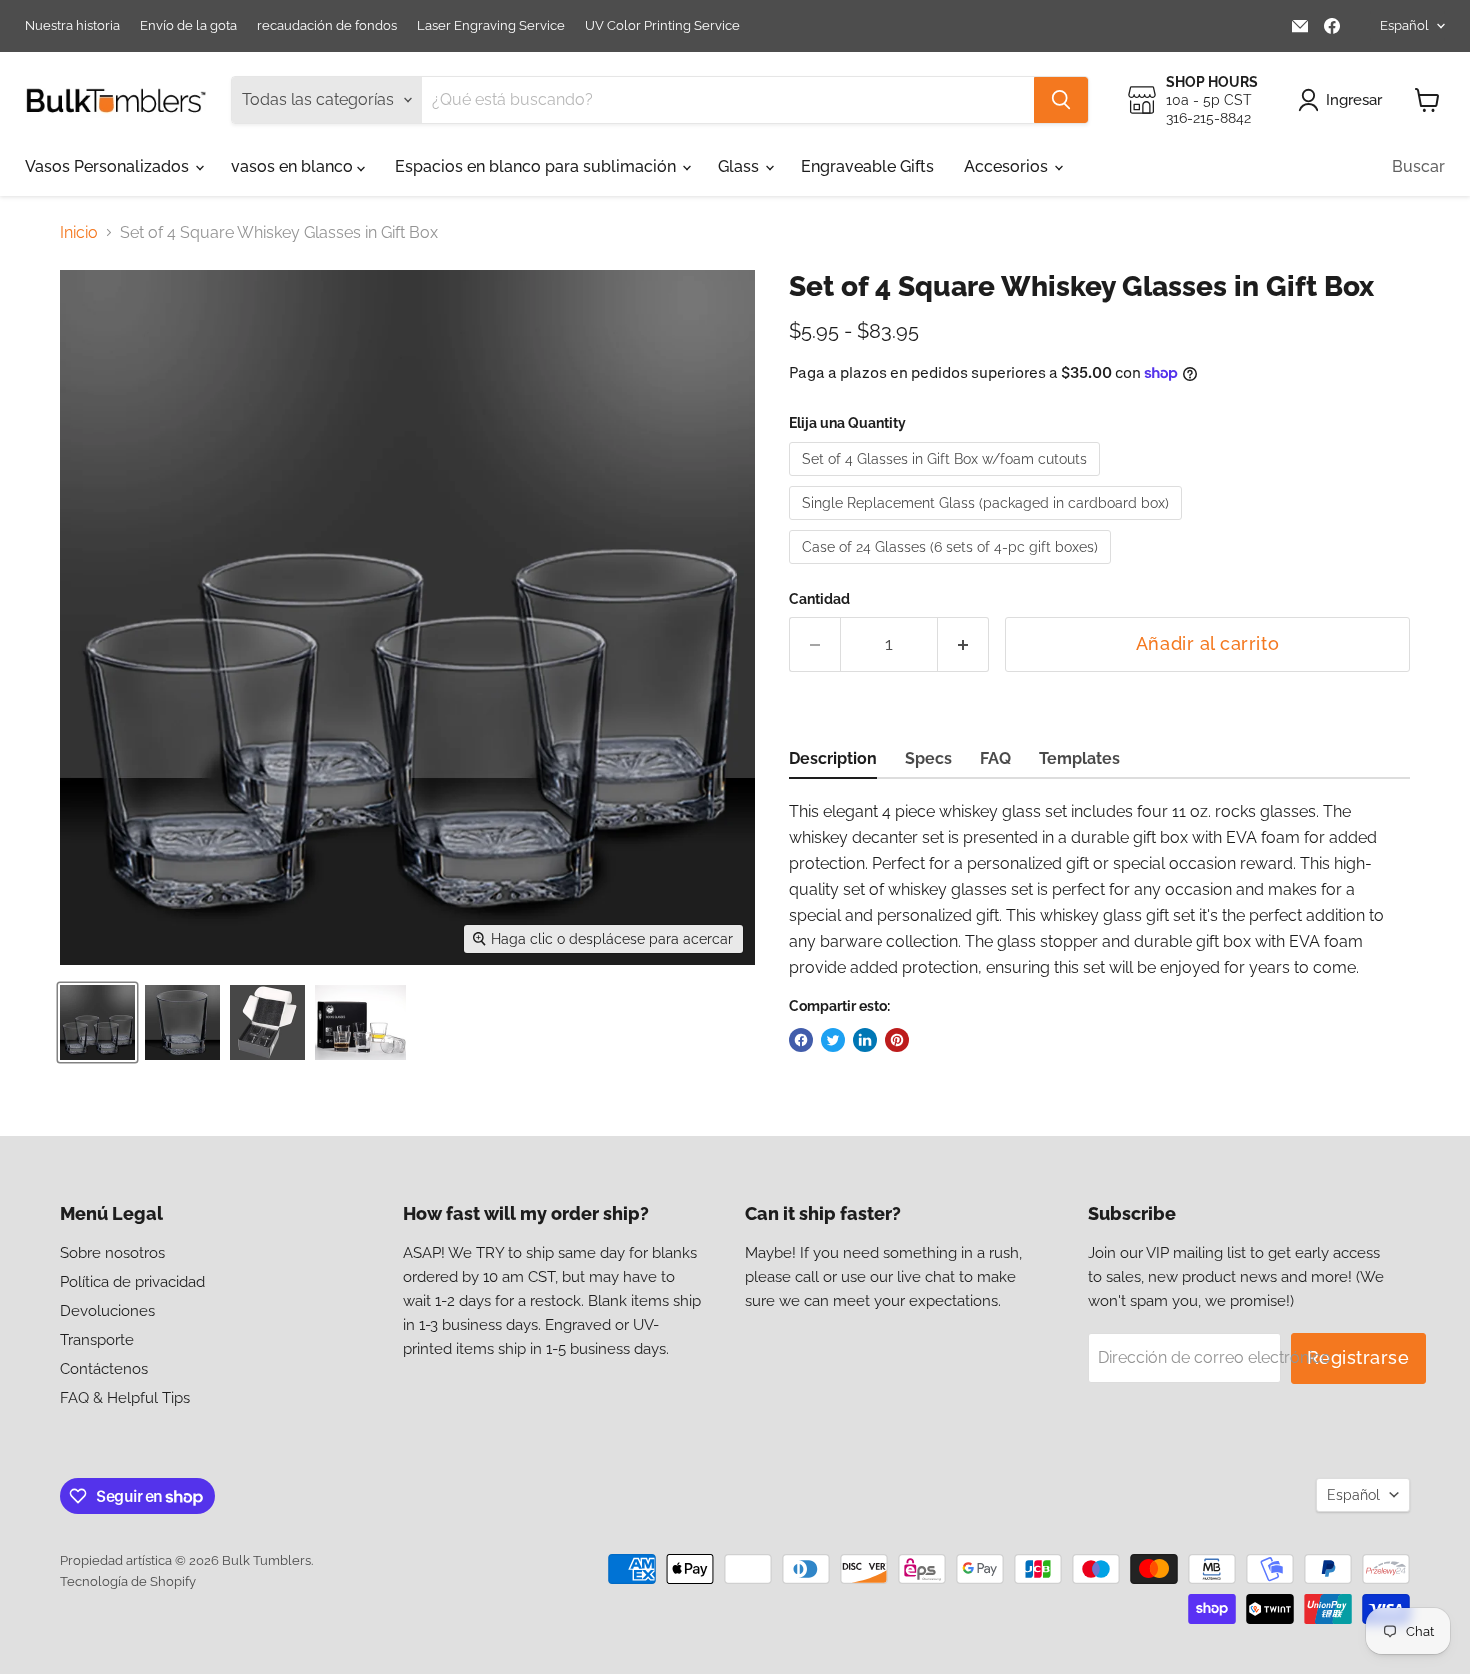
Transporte (97, 1340)
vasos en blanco (294, 166)
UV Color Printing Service (662, 26)
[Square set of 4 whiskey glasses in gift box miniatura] (97, 1022)
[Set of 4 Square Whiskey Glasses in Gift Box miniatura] (267, 1022)
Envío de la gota (188, 26)
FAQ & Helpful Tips (125, 1398)
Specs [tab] (928, 758)
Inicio (79, 233)
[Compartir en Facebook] (801, 1040)
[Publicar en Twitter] (833, 1040)
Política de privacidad (132, 1282)
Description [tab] (833, 758)
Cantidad (819, 599)
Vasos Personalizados (109, 166)
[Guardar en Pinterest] (897, 1040)
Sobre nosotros (112, 1253)
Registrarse (1358, 1357)
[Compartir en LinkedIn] (865, 1040)
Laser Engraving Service (491, 26)
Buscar (1418, 166)
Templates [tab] (1079, 758)
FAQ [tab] (995, 758)
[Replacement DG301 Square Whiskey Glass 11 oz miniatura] (182, 1022)
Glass (740, 166)
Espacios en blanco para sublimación (537, 166)
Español (1404, 25)
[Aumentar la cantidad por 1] (963, 644)
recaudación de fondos (327, 26)
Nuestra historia (72, 26)
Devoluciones (107, 1311)
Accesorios (1008, 166)
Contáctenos (104, 1369)
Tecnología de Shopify (128, 1581)
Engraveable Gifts (867, 166)
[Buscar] (1061, 100)
